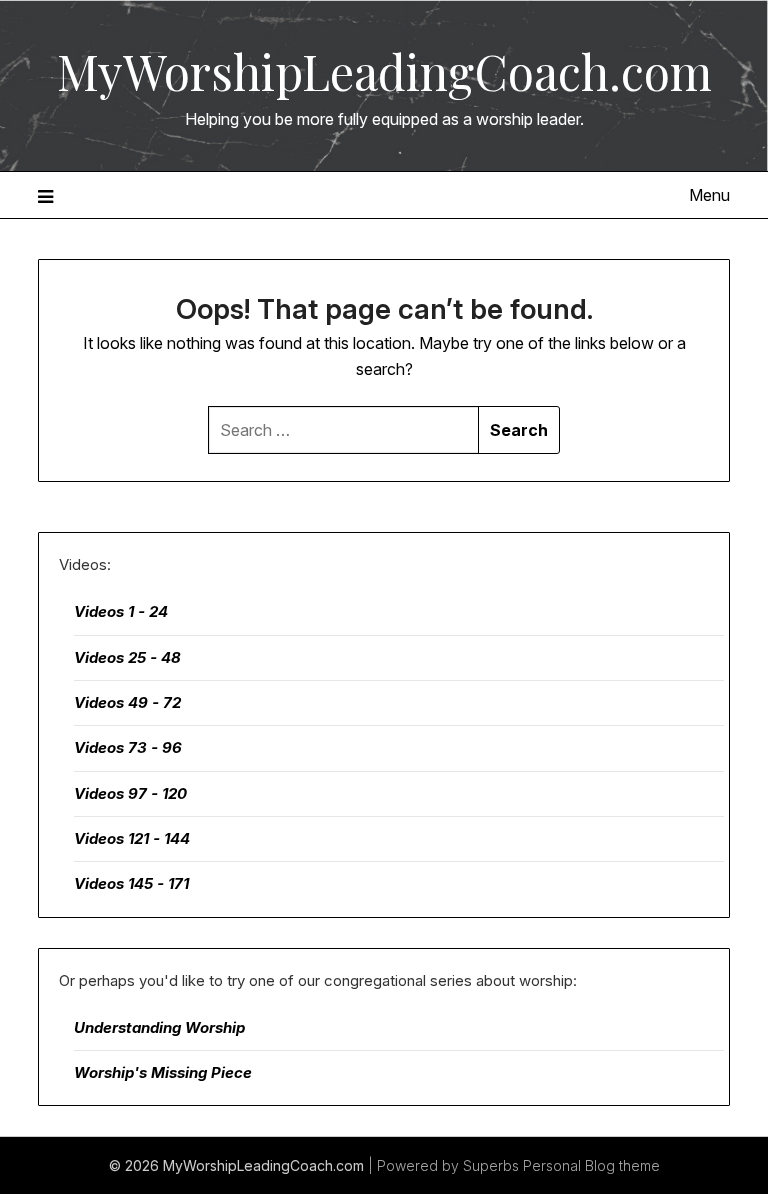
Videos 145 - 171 (131, 883)
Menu (709, 195)
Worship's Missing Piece (163, 1072)
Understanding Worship (159, 1027)
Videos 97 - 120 (130, 793)
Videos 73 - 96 (128, 747)
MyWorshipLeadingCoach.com (384, 71)
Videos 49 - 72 (127, 702)
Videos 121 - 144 (132, 838)
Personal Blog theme (591, 1165)
